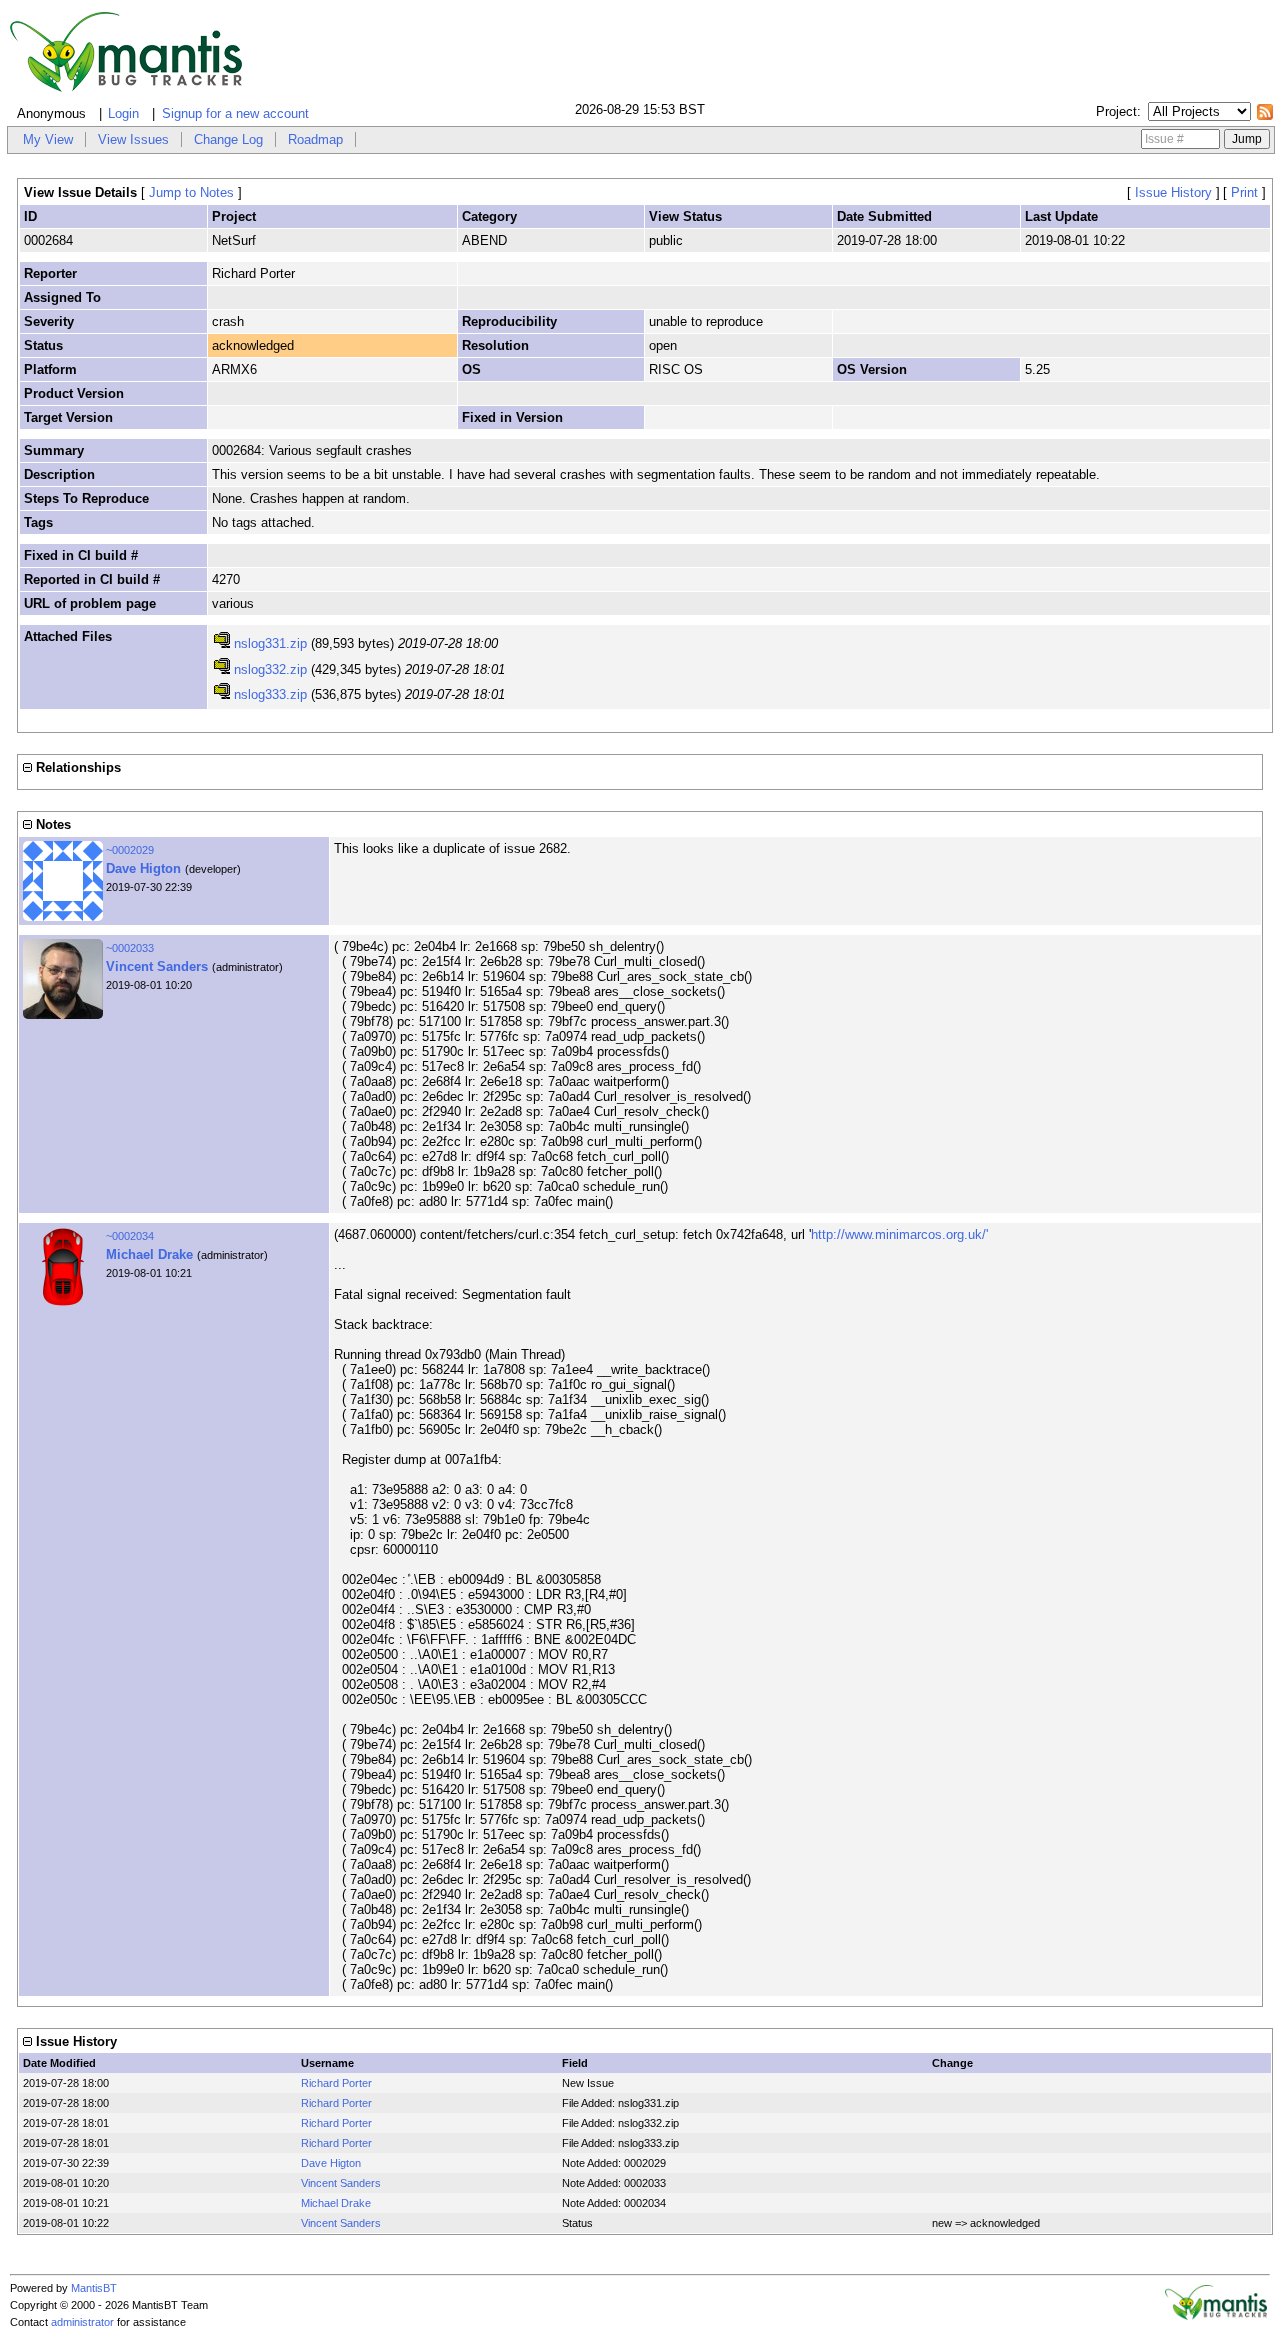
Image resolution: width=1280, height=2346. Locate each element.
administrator (82, 2322)
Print (1244, 192)
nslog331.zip (270, 643)
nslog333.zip (270, 694)
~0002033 (130, 948)
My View (48, 139)
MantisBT (94, 2288)
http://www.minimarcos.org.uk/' (899, 1234)
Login (123, 113)
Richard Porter (336, 2083)
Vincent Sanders (157, 966)
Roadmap (315, 139)
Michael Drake (149, 1254)
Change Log (228, 139)
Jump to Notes (191, 192)
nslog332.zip (270, 669)
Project (1116, 111)
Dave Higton (143, 868)
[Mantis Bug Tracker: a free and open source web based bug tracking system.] (1216, 2316)
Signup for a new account (235, 113)
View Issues (133, 139)
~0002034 (130, 1236)
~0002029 (130, 850)
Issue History (1173, 192)
